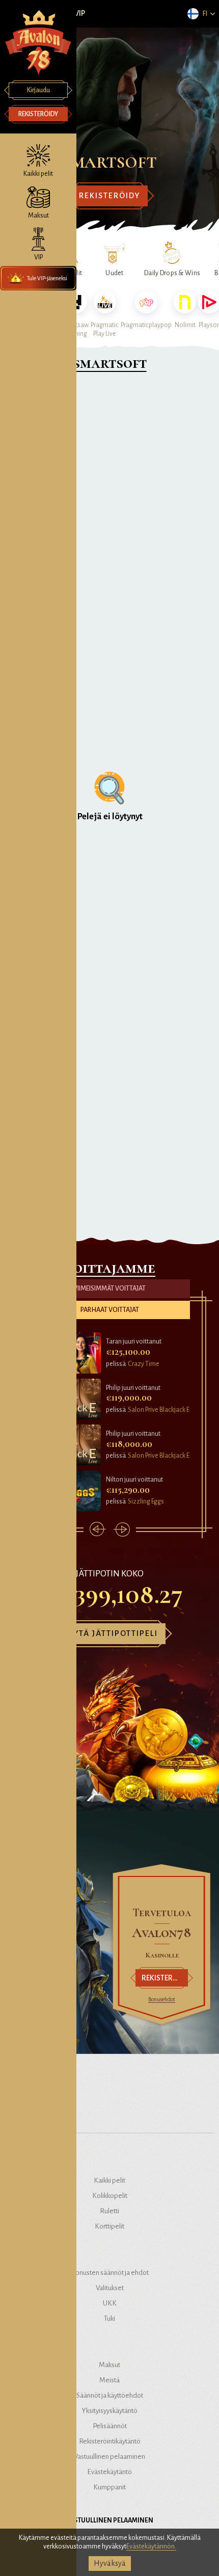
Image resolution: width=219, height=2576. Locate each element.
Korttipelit (109, 2226)
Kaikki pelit (109, 2180)
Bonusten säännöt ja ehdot (110, 2273)
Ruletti (109, 2211)
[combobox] (201, 14)
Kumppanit (109, 2487)
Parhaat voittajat (110, 1310)
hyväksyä (110, 2563)
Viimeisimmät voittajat (109, 1289)
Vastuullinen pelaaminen (109, 2457)
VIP (80, 13)
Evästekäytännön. (151, 2546)
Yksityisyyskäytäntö (110, 2411)
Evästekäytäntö (109, 2472)
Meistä (109, 2380)
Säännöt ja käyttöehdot (110, 2395)
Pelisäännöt (110, 2426)
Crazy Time (144, 1364)
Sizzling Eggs (146, 1501)
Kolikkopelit (110, 2196)
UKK (110, 2303)
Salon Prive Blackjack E (159, 1410)
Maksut (109, 2365)
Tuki (109, 2318)
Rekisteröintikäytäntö (110, 2441)
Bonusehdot (162, 1999)
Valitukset (110, 2288)
